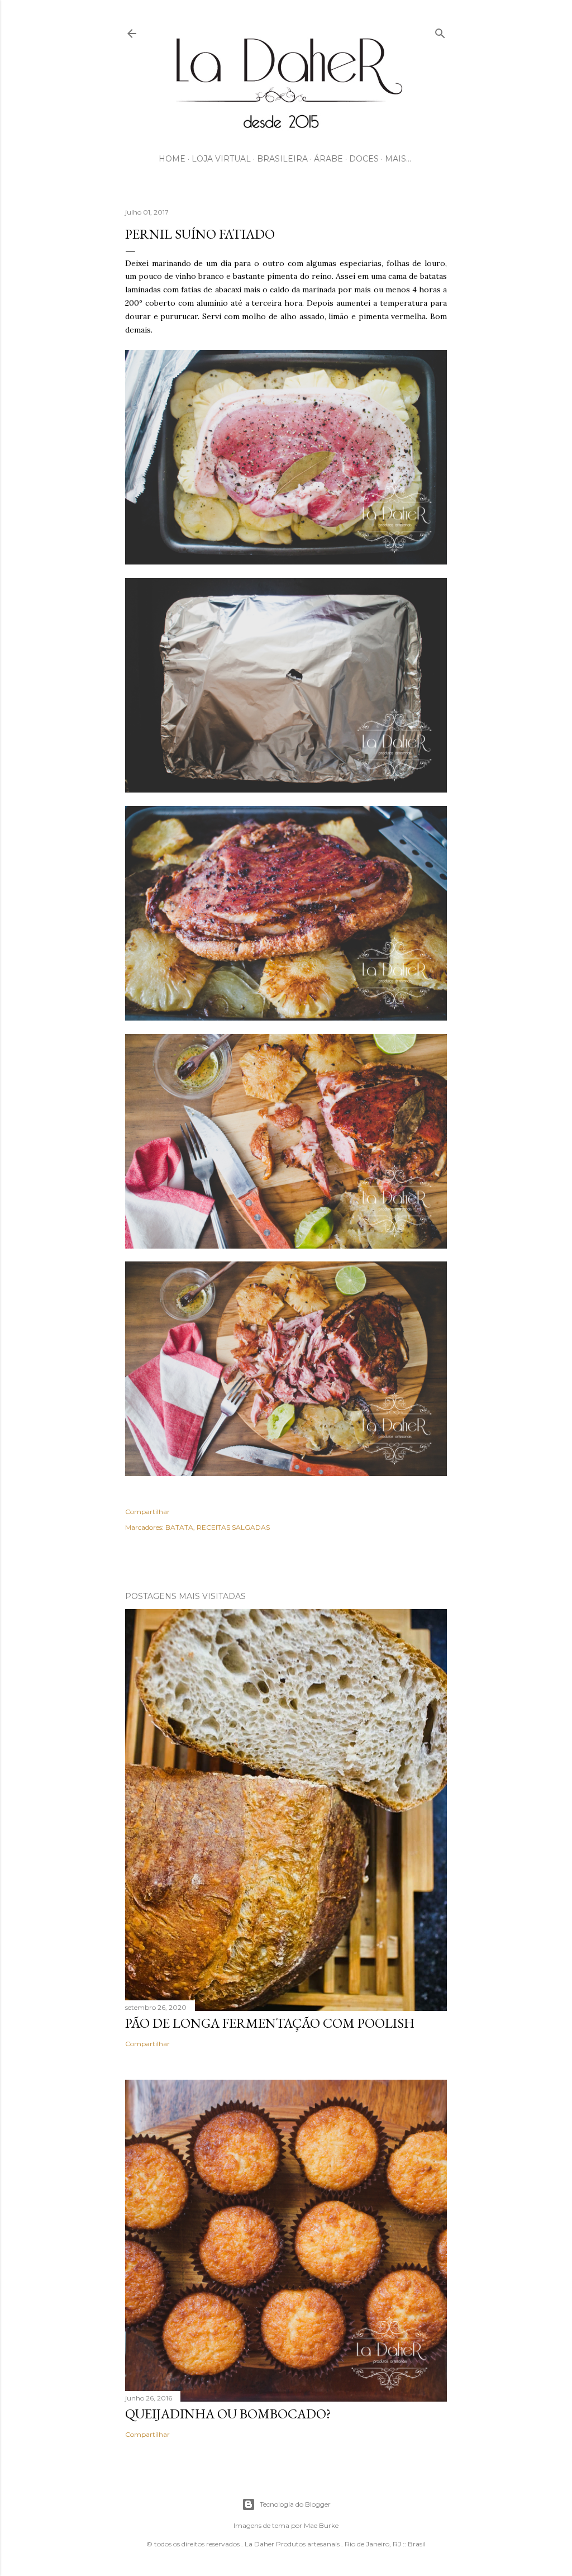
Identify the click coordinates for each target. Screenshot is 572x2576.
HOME (172, 159)
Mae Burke (321, 2525)
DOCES (364, 159)
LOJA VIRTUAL (221, 159)
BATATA (179, 1527)
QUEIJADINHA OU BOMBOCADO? (228, 2414)
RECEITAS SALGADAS (233, 1527)
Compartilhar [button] (147, 1512)
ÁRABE (328, 159)
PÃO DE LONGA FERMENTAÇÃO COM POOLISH (270, 2023)
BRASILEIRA (282, 159)
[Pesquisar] (440, 31)
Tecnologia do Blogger (295, 2504)
